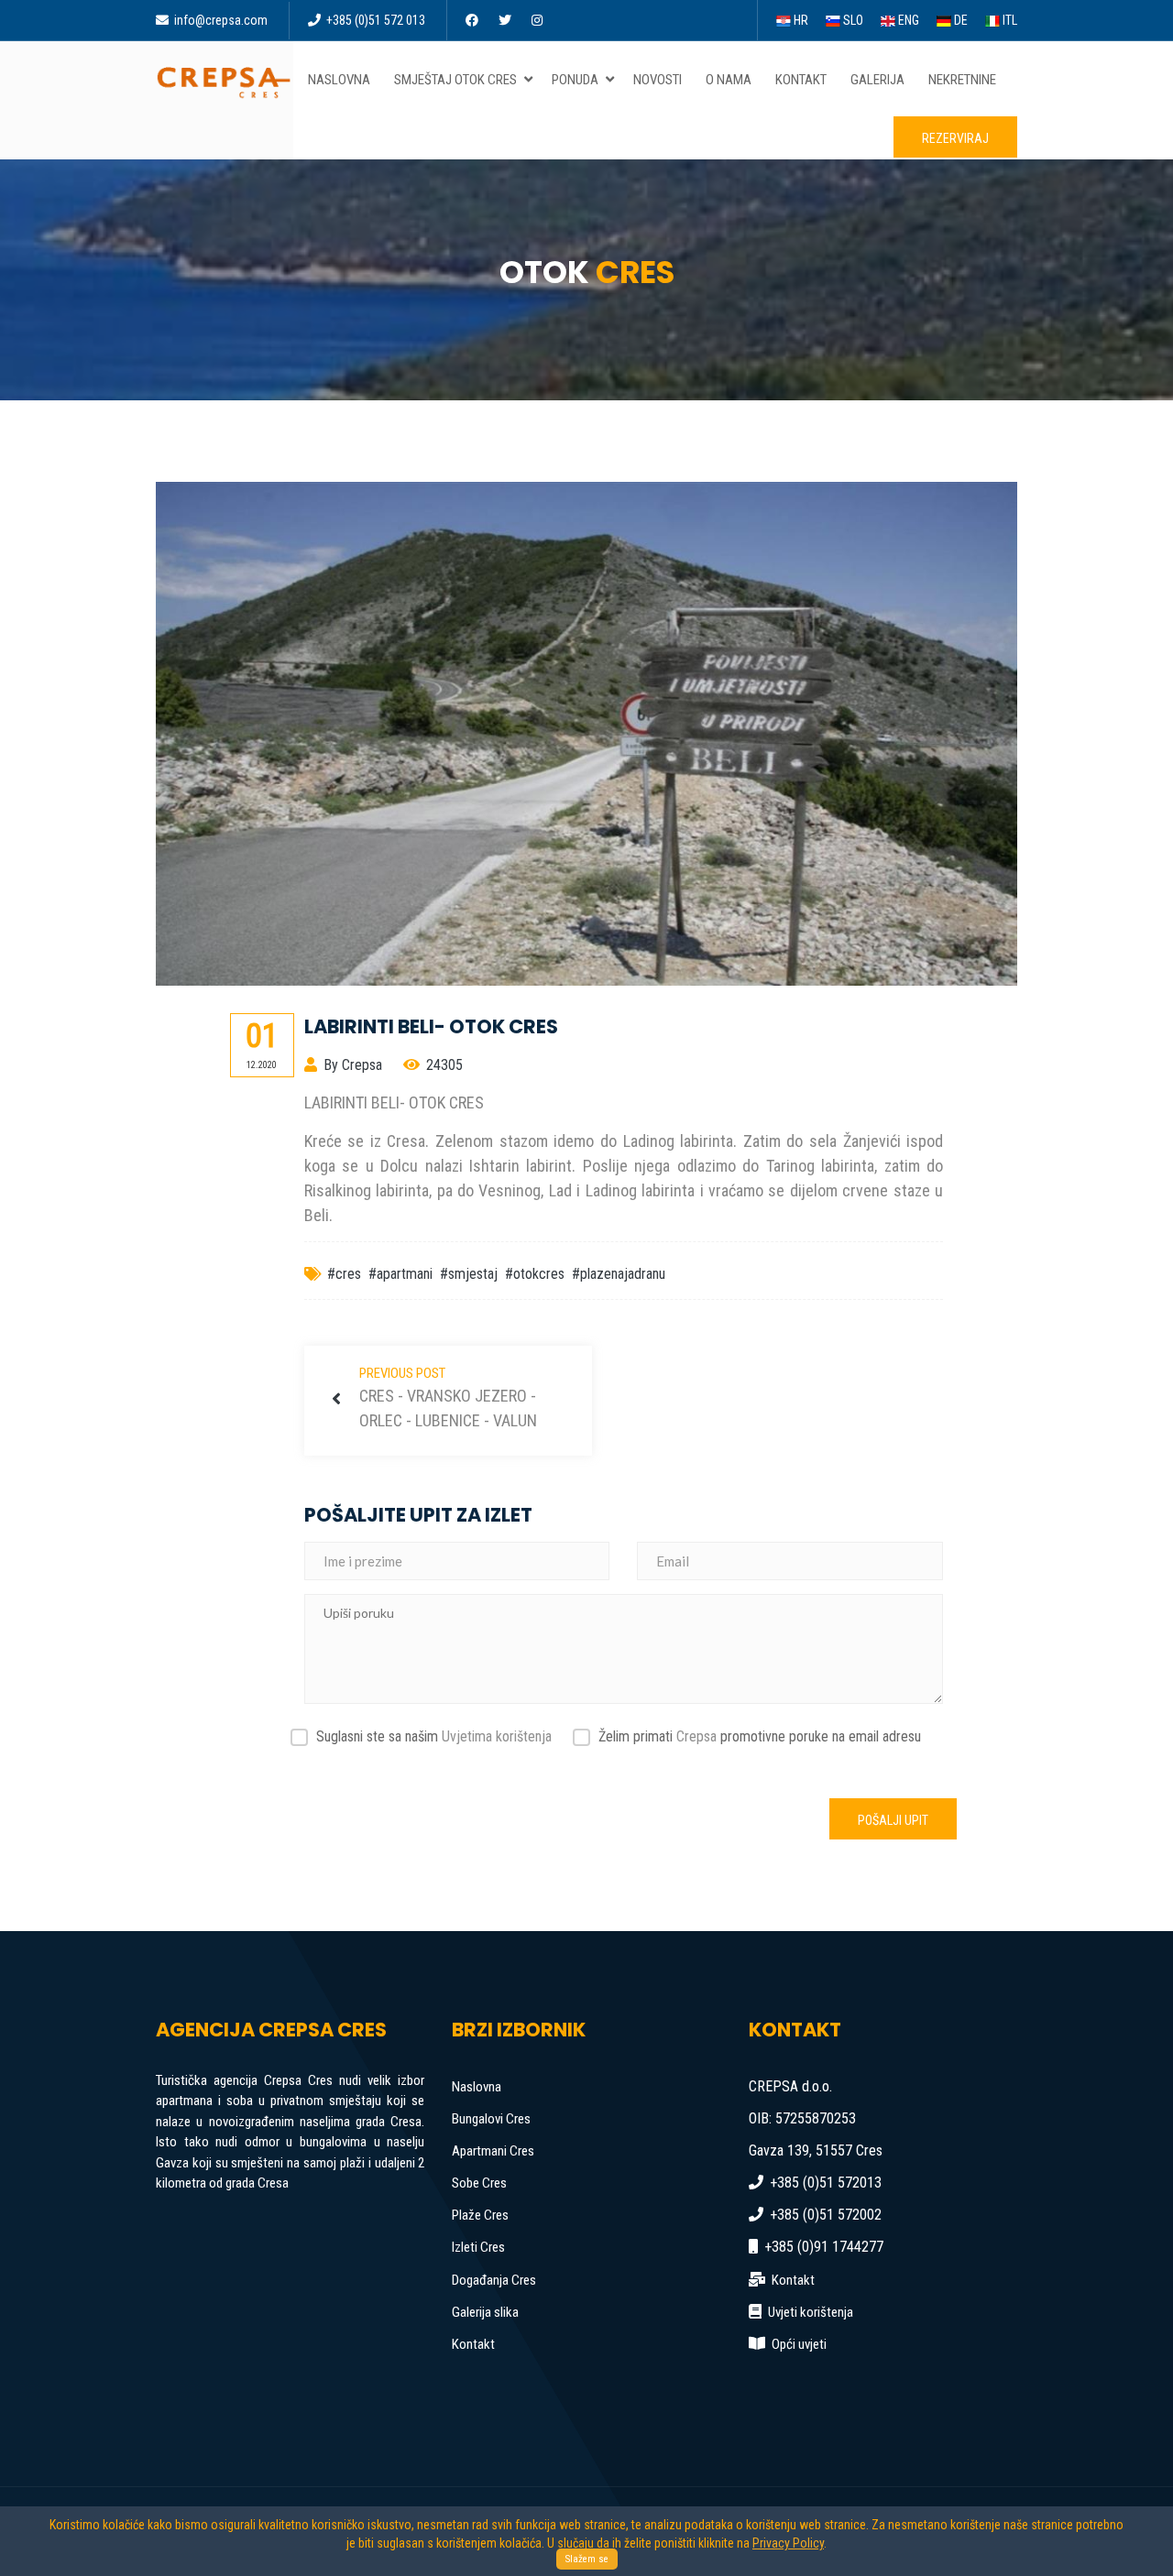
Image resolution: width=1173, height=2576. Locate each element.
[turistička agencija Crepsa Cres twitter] (506, 20)
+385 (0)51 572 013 (374, 20)
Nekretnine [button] (962, 80)
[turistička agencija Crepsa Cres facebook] (473, 20)
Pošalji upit (893, 1820)
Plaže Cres (480, 2215)
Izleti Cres (478, 2247)
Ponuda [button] (576, 80)
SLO (852, 20)
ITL (1009, 20)
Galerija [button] (877, 80)
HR (800, 20)
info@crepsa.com (219, 20)
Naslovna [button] (339, 80)
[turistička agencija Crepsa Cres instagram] (538, 20)
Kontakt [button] (801, 80)
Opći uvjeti (799, 2344)
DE (959, 20)
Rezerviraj (955, 138)
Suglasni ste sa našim (434, 1736)
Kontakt (473, 2344)
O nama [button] (729, 80)
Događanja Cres (494, 2280)
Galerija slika (485, 2312)
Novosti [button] (658, 80)
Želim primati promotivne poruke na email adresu (760, 1736)
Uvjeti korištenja (811, 2312)
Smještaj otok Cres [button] (457, 80)
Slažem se (587, 2559)
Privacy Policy (788, 2543)
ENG (907, 20)
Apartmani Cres (493, 2151)
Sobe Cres (479, 2183)
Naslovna (477, 2087)
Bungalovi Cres (491, 2119)
